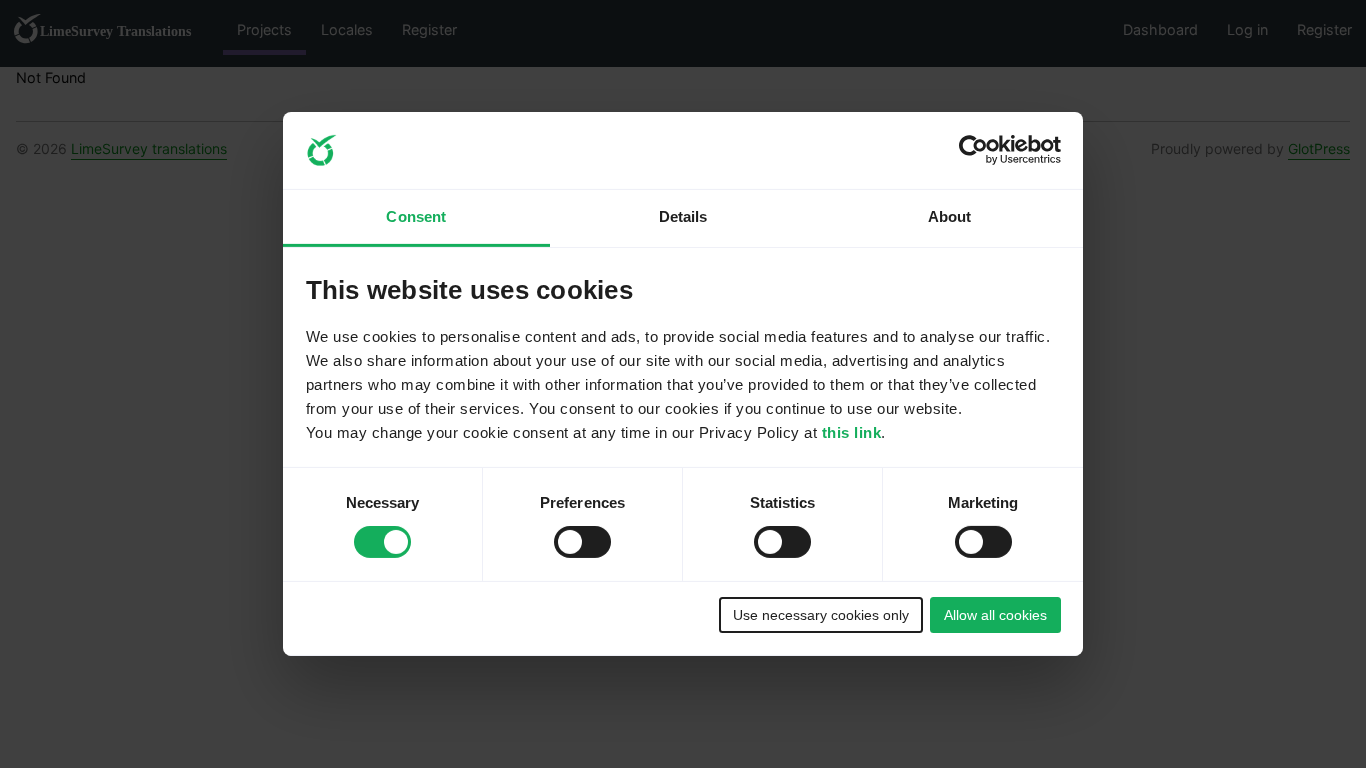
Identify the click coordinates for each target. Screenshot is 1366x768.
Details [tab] (683, 216)
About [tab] (950, 216)
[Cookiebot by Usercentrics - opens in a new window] (973, 150)
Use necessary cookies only (821, 615)
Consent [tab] (416, 216)
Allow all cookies (995, 615)
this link (852, 432)
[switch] (582, 542)
